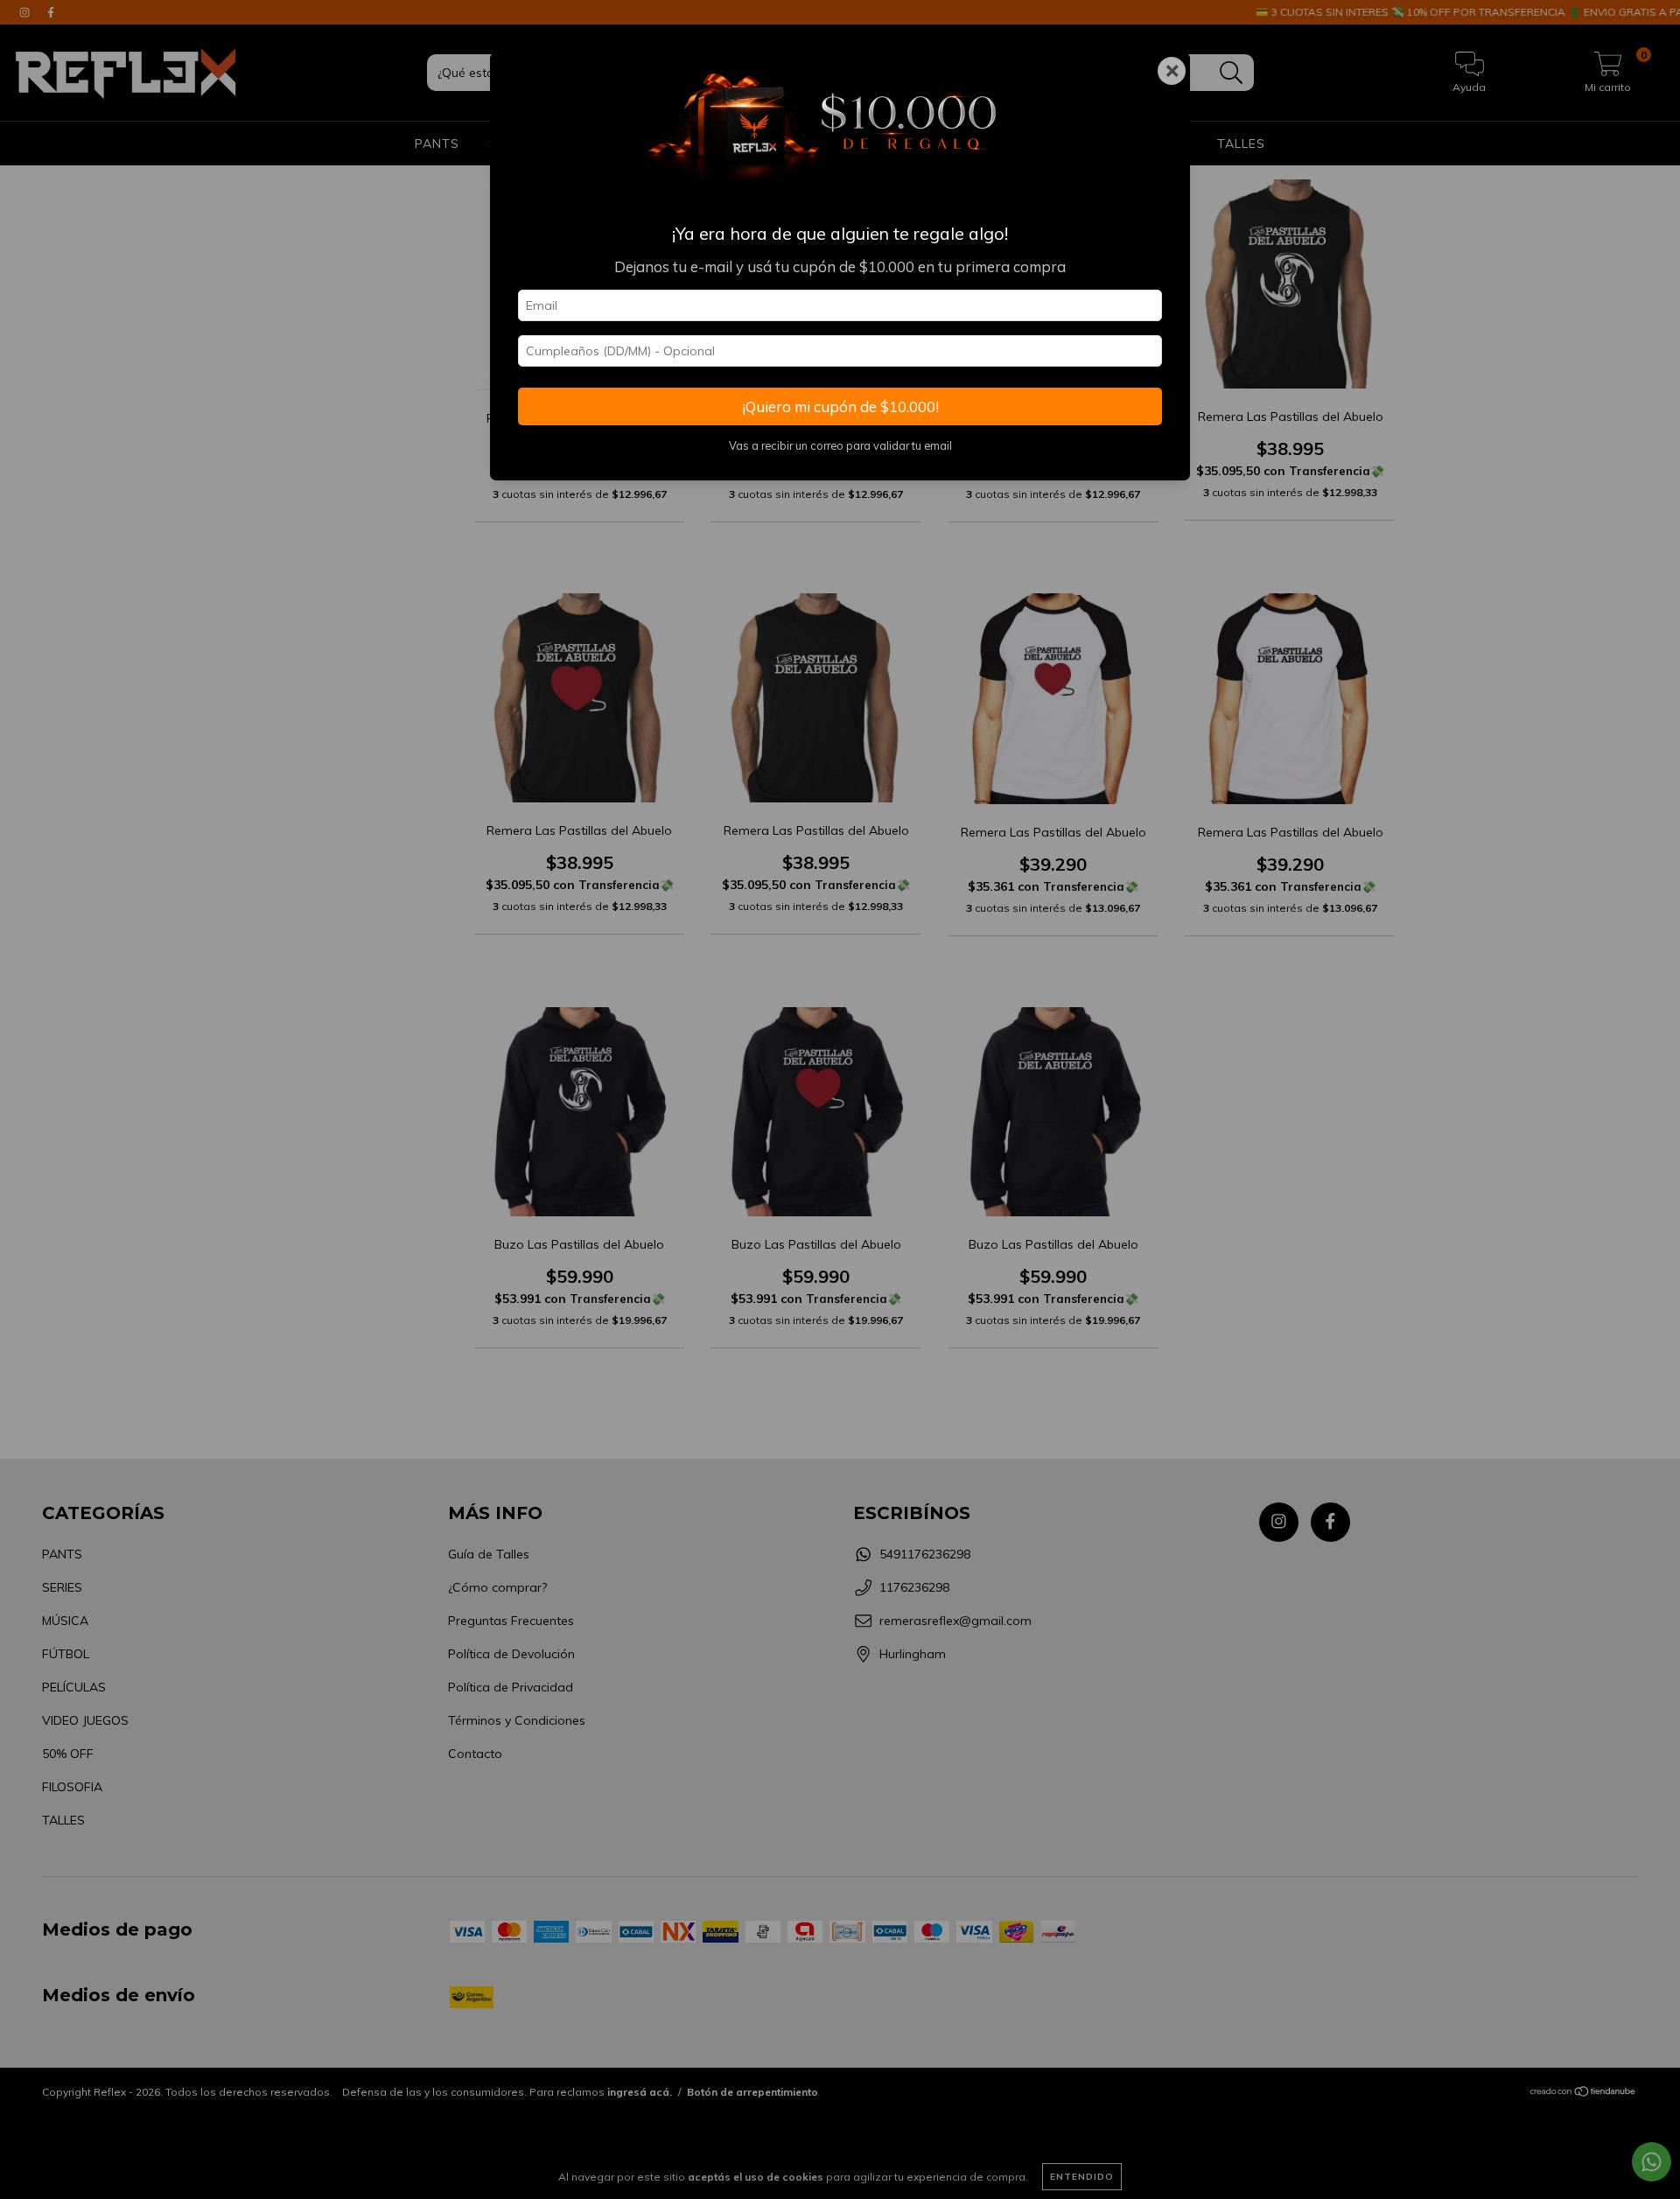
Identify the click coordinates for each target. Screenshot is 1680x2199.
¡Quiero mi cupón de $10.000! (840, 406)
